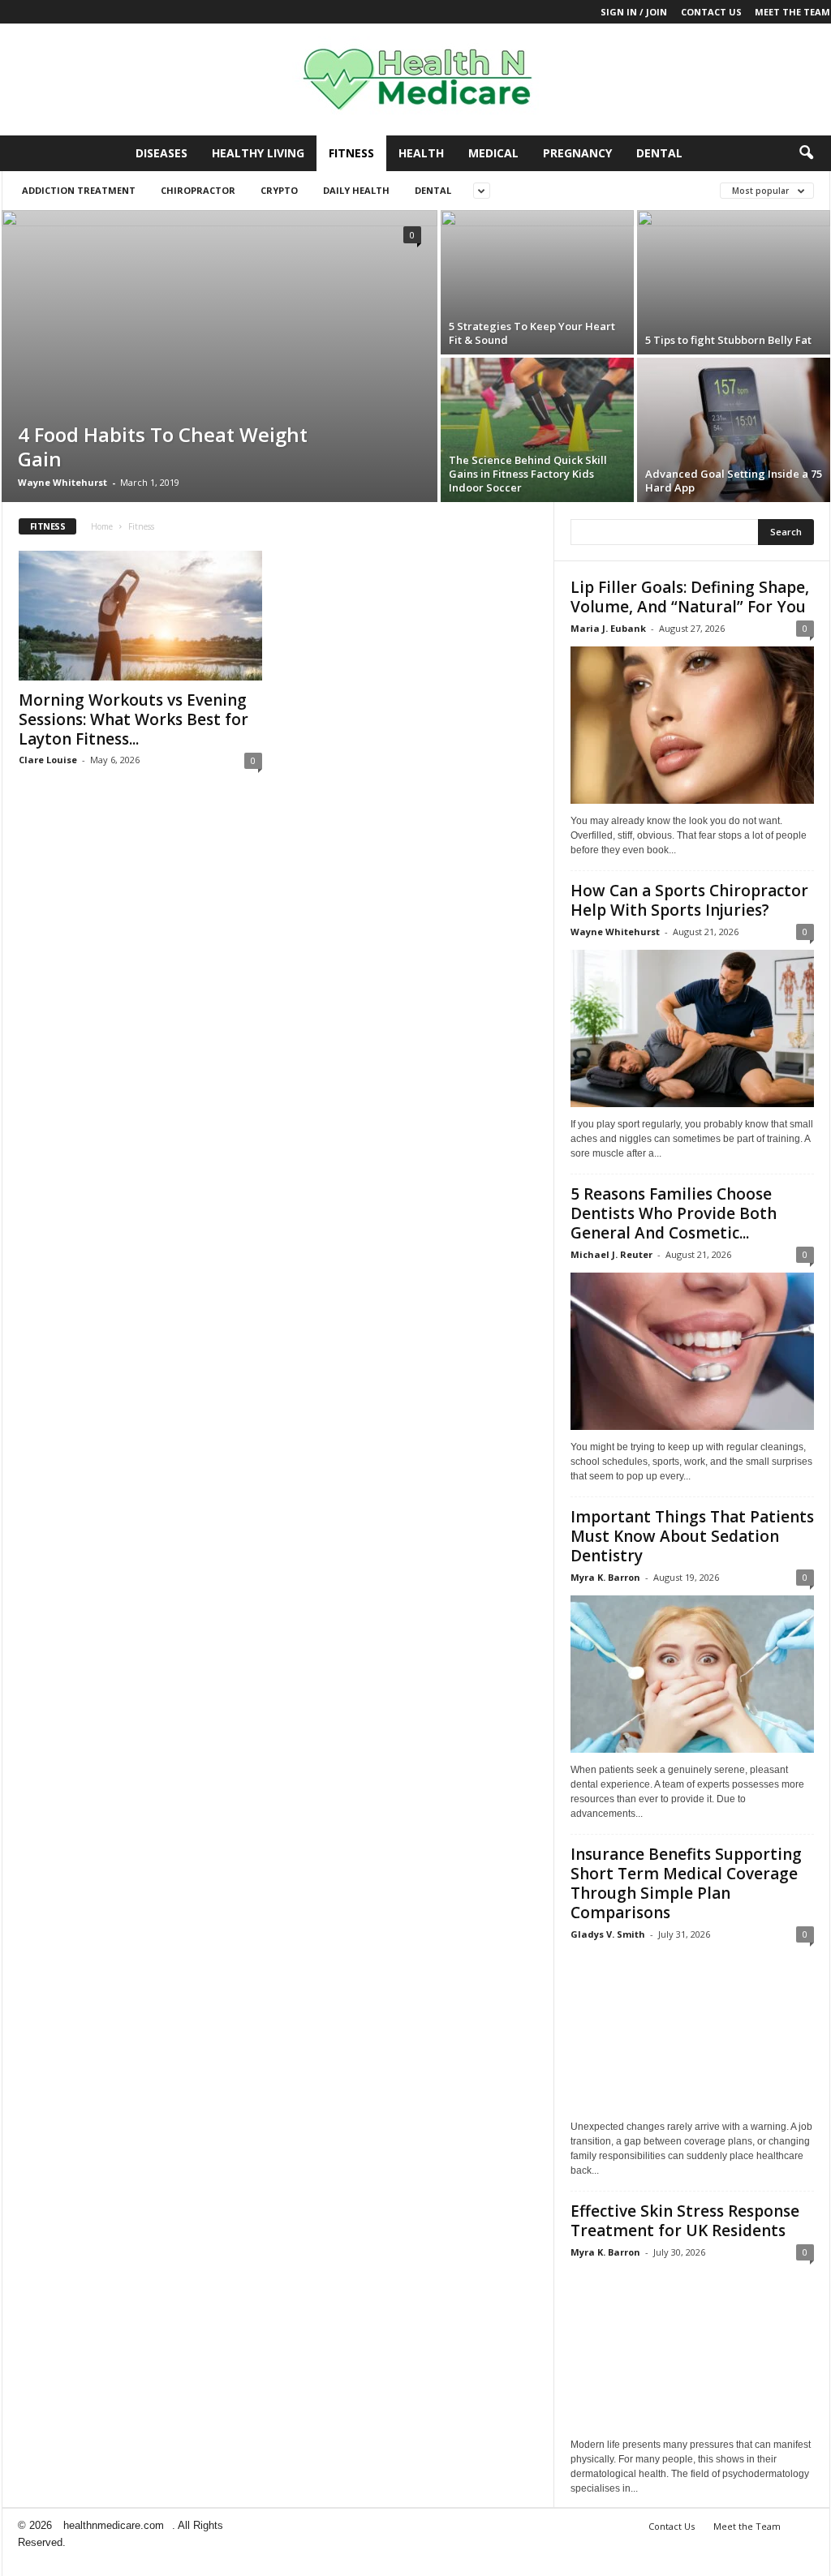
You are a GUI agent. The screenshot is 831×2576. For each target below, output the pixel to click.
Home (102, 526)
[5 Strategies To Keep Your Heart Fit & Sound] (537, 282)
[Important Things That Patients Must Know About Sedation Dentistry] (692, 1674)
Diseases (161, 153)
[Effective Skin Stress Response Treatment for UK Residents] (692, 2349)
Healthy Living (258, 153)
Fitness (351, 153)
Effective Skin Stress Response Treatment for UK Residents (685, 2221)
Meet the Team (792, 12)
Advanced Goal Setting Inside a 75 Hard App (734, 481)
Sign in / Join (634, 12)
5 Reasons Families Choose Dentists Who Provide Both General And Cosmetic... (674, 1213)
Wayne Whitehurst (62, 482)
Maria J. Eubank (608, 628)
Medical (493, 153)
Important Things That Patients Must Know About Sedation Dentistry (692, 1536)
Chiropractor (198, 190)
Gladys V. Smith (608, 1934)
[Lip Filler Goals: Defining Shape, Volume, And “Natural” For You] (692, 725)
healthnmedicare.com (114, 2525)
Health (421, 153)
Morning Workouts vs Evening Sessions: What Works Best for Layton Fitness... (133, 719)
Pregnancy (577, 153)
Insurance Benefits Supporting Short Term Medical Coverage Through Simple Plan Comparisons (686, 1883)
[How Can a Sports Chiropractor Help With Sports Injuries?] (692, 1028)
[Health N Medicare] (415, 79)
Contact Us (711, 12)
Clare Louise (48, 760)
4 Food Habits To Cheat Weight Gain (163, 447)
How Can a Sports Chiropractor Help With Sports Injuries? (689, 900)
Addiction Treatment (79, 190)
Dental (659, 153)
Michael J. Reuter (611, 1254)
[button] (806, 153)
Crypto (279, 190)
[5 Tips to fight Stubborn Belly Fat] (734, 282)
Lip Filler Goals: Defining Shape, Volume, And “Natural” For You (690, 597)
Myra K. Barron (605, 1577)
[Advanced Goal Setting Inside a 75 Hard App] (734, 430)
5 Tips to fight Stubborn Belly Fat (728, 340)
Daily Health (356, 190)
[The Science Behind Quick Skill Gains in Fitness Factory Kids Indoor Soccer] (537, 430)
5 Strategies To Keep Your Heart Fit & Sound (532, 333)
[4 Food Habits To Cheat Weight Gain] (220, 374)
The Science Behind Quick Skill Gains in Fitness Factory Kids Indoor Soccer (528, 474)
